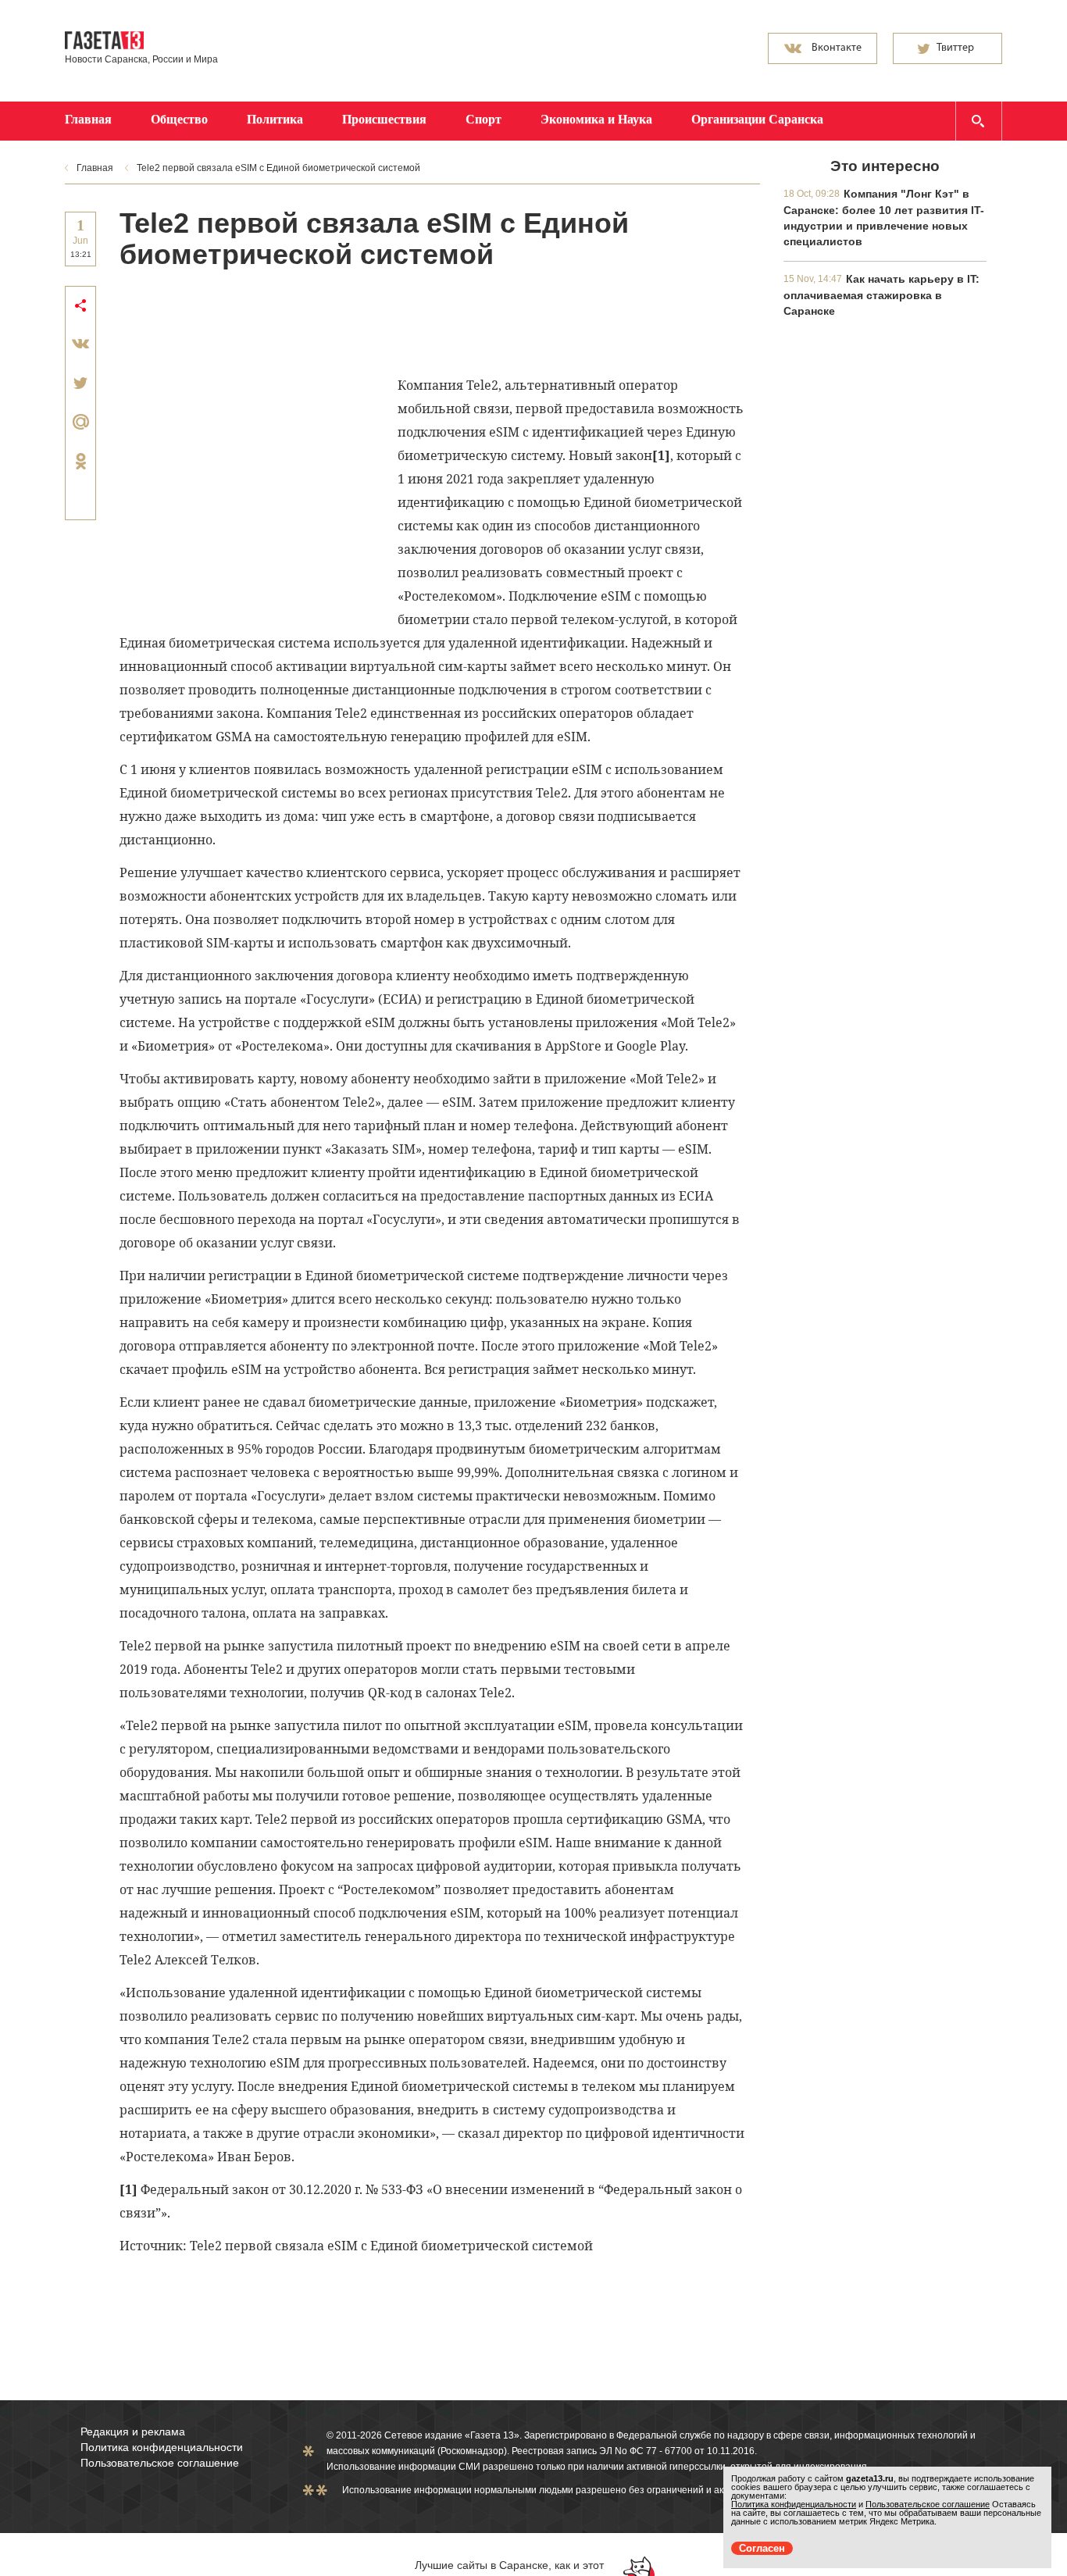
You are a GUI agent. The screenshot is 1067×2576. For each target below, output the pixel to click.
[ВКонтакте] (80, 344)
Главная (88, 119)
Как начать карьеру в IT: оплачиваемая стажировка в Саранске (881, 295)
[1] (661, 455)
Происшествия (384, 119)
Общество (179, 119)
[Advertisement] (404, 321)
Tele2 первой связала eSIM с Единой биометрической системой (278, 168)
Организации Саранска (757, 119)
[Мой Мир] (80, 422)
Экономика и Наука (596, 119)
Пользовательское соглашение (160, 2463)
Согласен (762, 2548)
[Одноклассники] (80, 461)
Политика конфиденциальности (162, 2447)
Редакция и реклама (133, 2432)
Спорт (484, 119)
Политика (275, 119)
